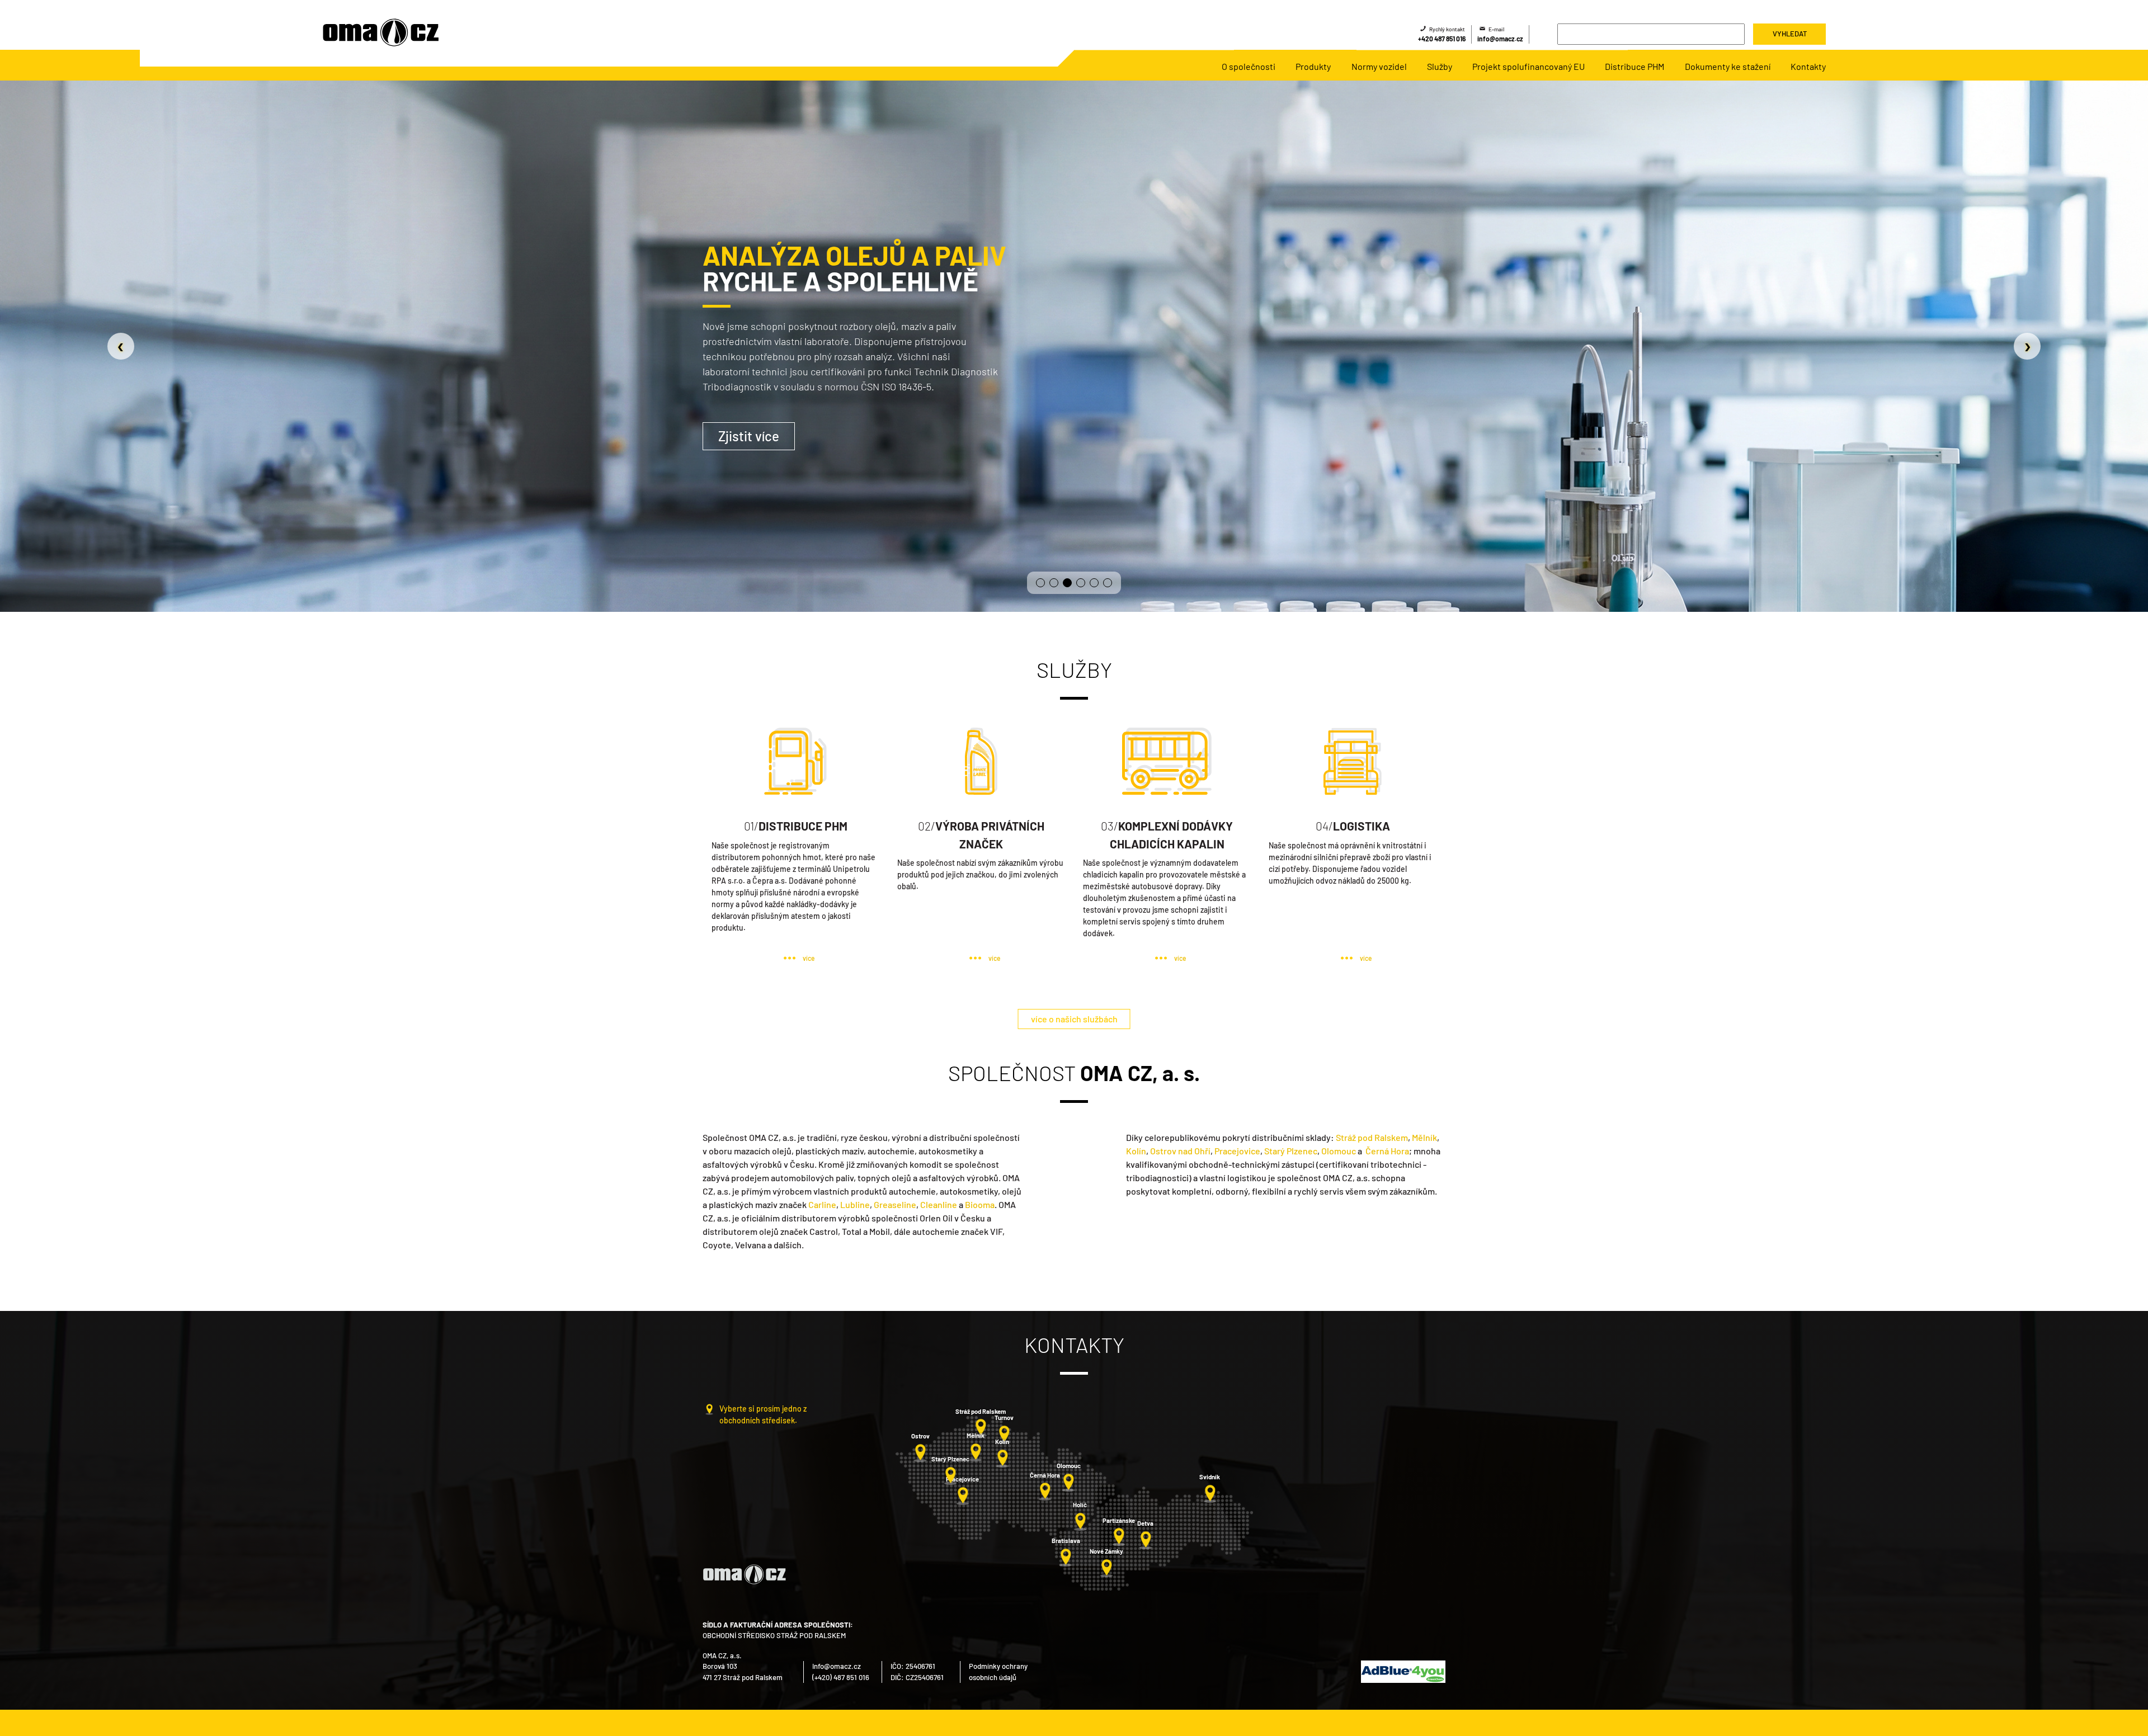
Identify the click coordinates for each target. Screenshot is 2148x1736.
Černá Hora (1387, 1151)
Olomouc (1339, 1151)
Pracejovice (1237, 1151)
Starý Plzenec (1291, 1151)
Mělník (1424, 1137)
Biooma (980, 1204)
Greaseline (895, 1204)
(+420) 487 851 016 (841, 1677)
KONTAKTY (371, 434)
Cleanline (939, 1204)
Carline (822, 1204)
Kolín (1136, 1151)
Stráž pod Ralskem (1372, 1137)
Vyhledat (1790, 34)
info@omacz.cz (1500, 39)
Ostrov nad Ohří (1180, 1151)
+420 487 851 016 (1442, 39)
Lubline (855, 1204)
